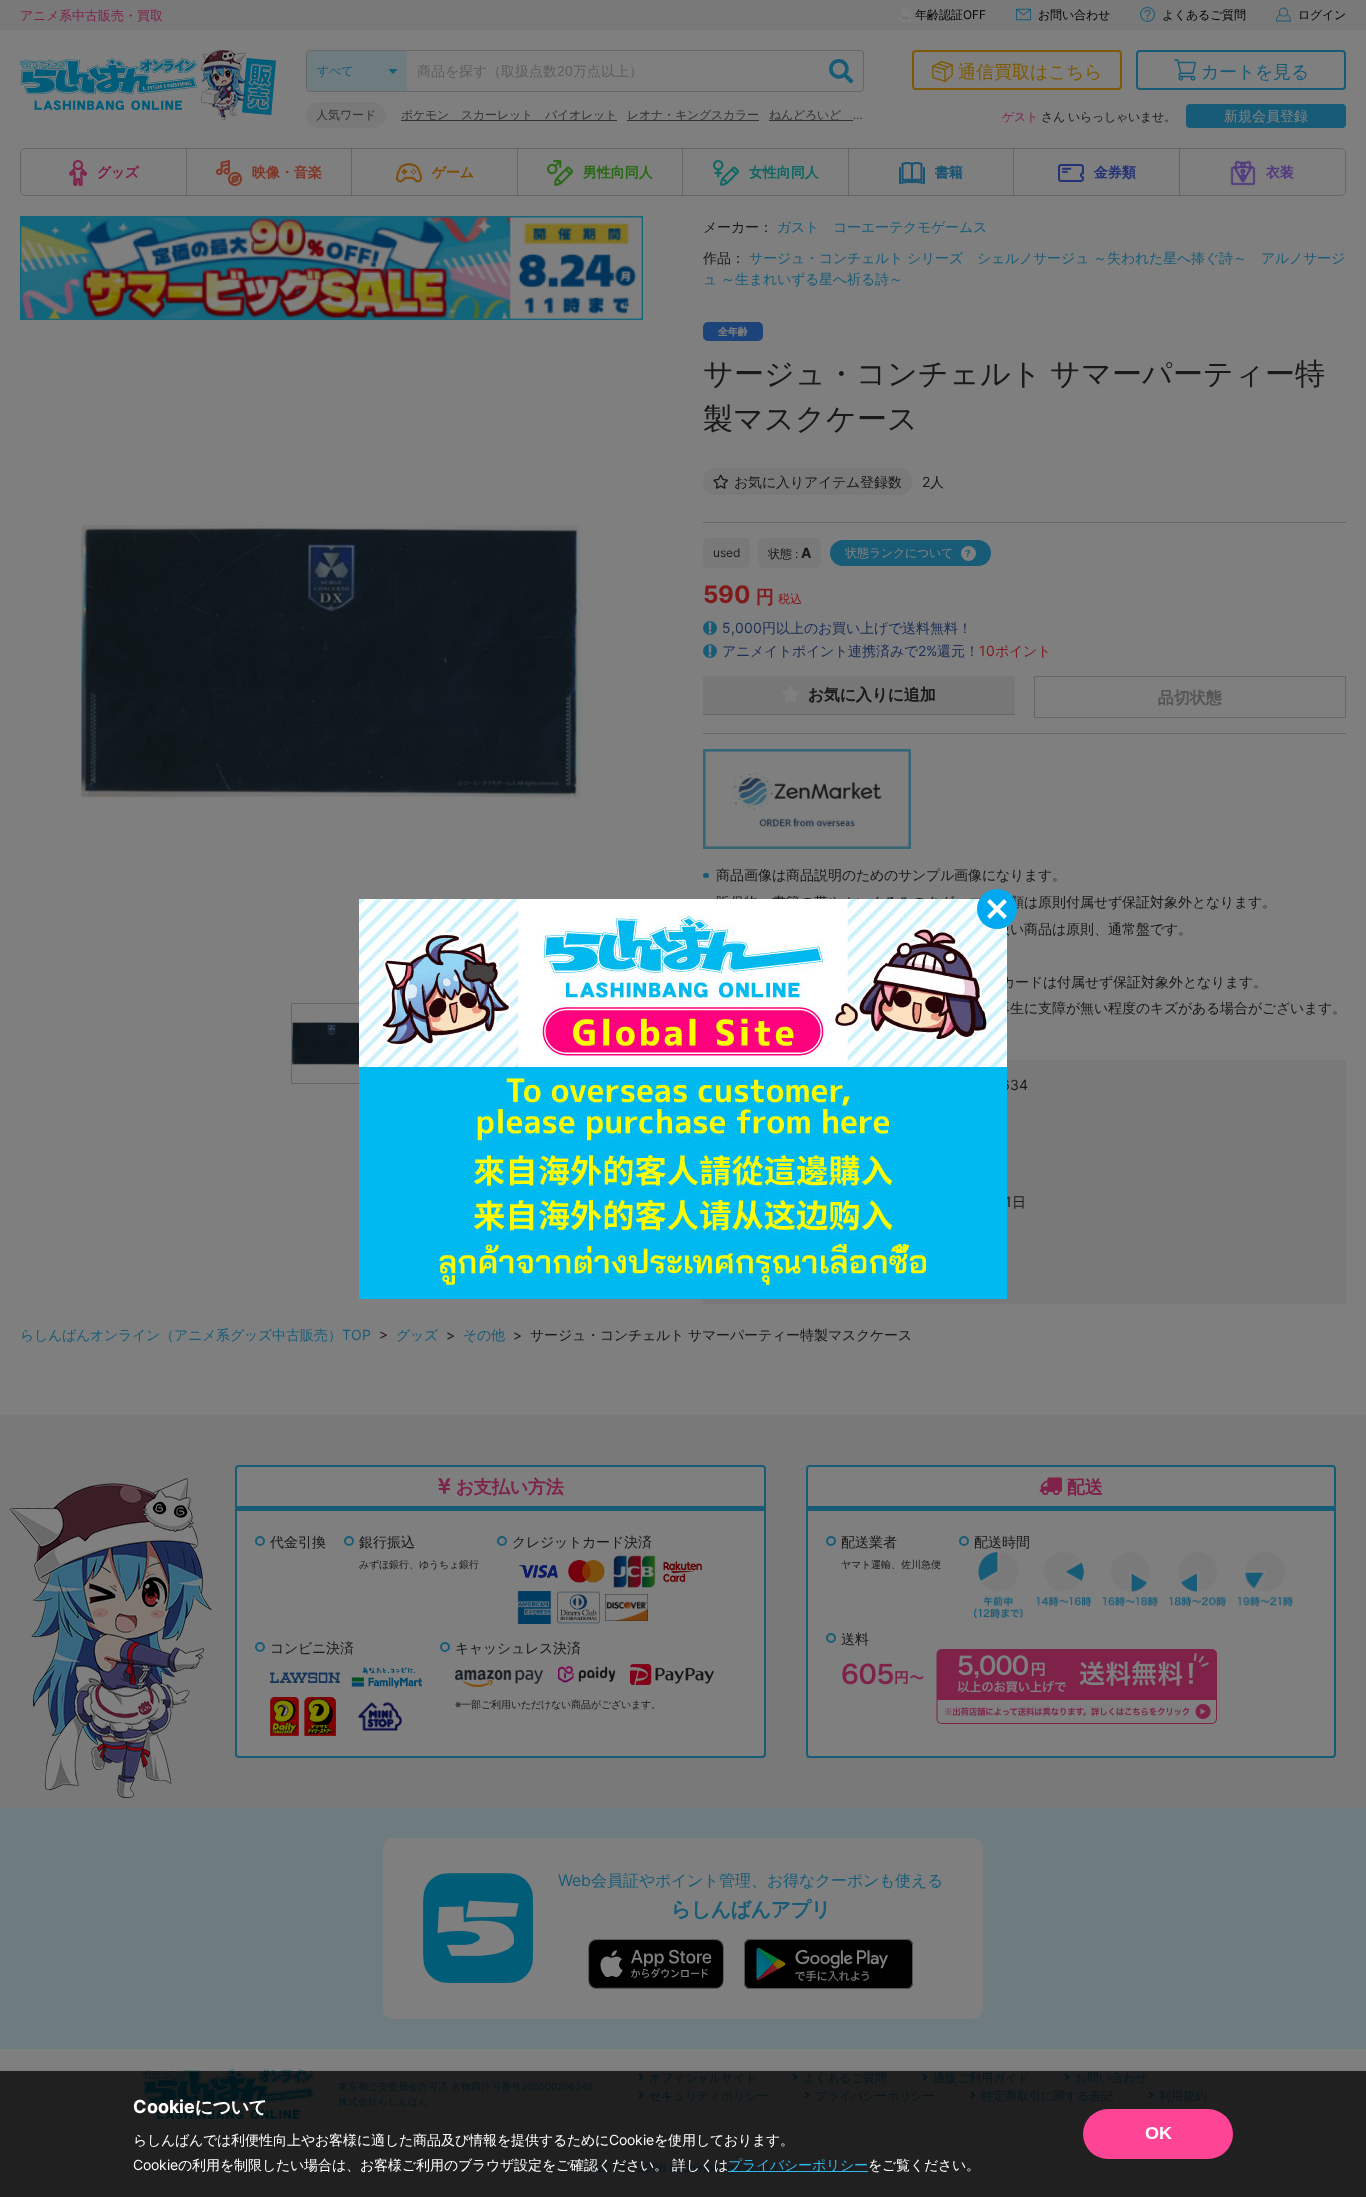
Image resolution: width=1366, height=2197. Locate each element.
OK (1158, 2133)
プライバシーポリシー (798, 2164)
